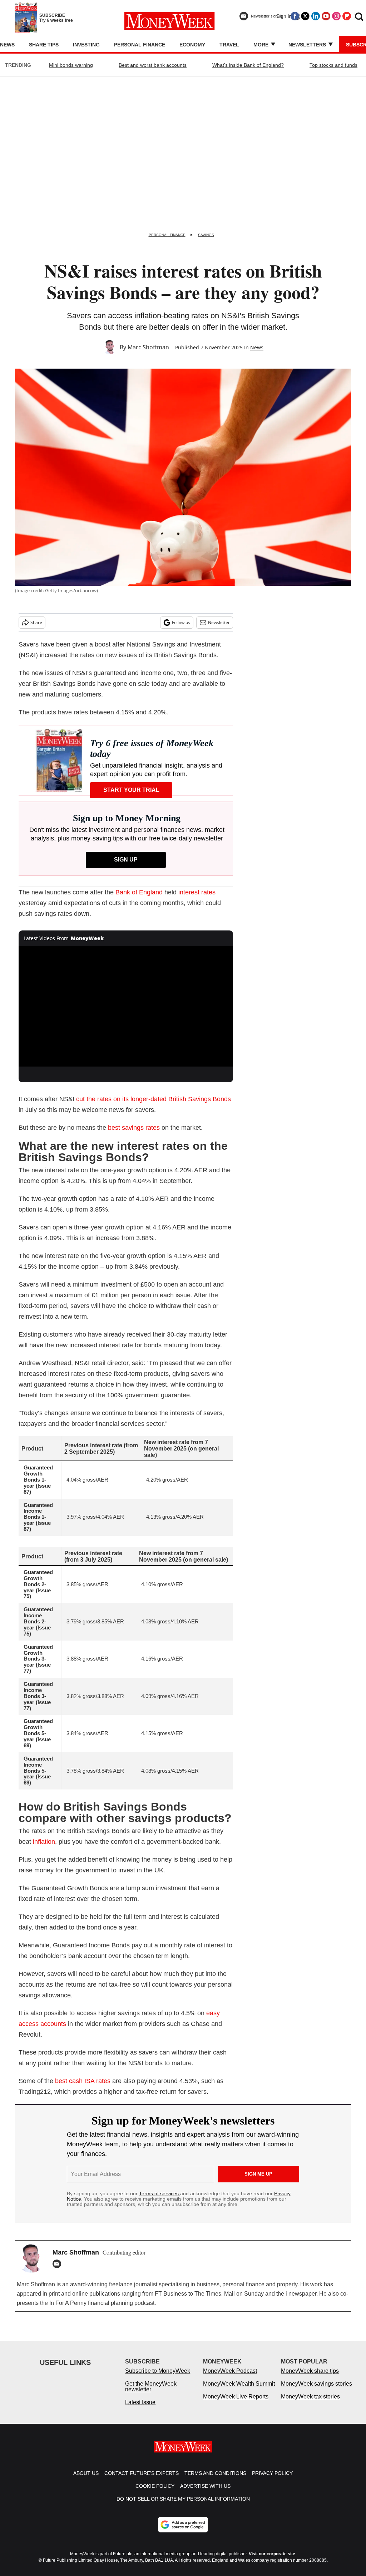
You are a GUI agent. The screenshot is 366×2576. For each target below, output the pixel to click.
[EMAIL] (59, 2264)
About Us (86, 2480)
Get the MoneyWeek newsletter (151, 2394)
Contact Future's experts (142, 2480)
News (7, 45)
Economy (192, 45)
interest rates (197, 892)
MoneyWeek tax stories (310, 2404)
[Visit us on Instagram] (336, 16)
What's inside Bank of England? (248, 65)
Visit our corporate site (272, 2561)
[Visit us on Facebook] (295, 16)
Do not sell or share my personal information (183, 2506)
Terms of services (160, 2193)
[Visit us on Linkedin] (316, 16)
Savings (206, 235)
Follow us (181, 622)
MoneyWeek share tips (310, 2378)
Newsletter (219, 622)
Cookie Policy (155, 2493)
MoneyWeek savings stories (316, 2391)
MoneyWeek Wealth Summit (239, 2391)
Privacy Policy (272, 2480)
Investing (86, 45)
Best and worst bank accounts (153, 65)
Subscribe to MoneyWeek (158, 2378)
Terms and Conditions (215, 2480)
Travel (229, 45)
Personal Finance (140, 45)
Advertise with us (205, 2493)
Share (36, 622)
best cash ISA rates (84, 2081)
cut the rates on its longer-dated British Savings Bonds (154, 1099)
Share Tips (44, 45)
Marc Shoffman (148, 347)
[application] (126, 1007)
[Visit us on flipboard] (347, 16)
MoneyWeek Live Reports (236, 2404)
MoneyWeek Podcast (230, 2378)
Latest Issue (140, 2409)
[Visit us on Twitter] (305, 16)
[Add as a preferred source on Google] (183, 2532)
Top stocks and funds (333, 65)
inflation (44, 1842)
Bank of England (139, 892)
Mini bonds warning (71, 65)
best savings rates (134, 1128)
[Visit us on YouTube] (326, 16)
